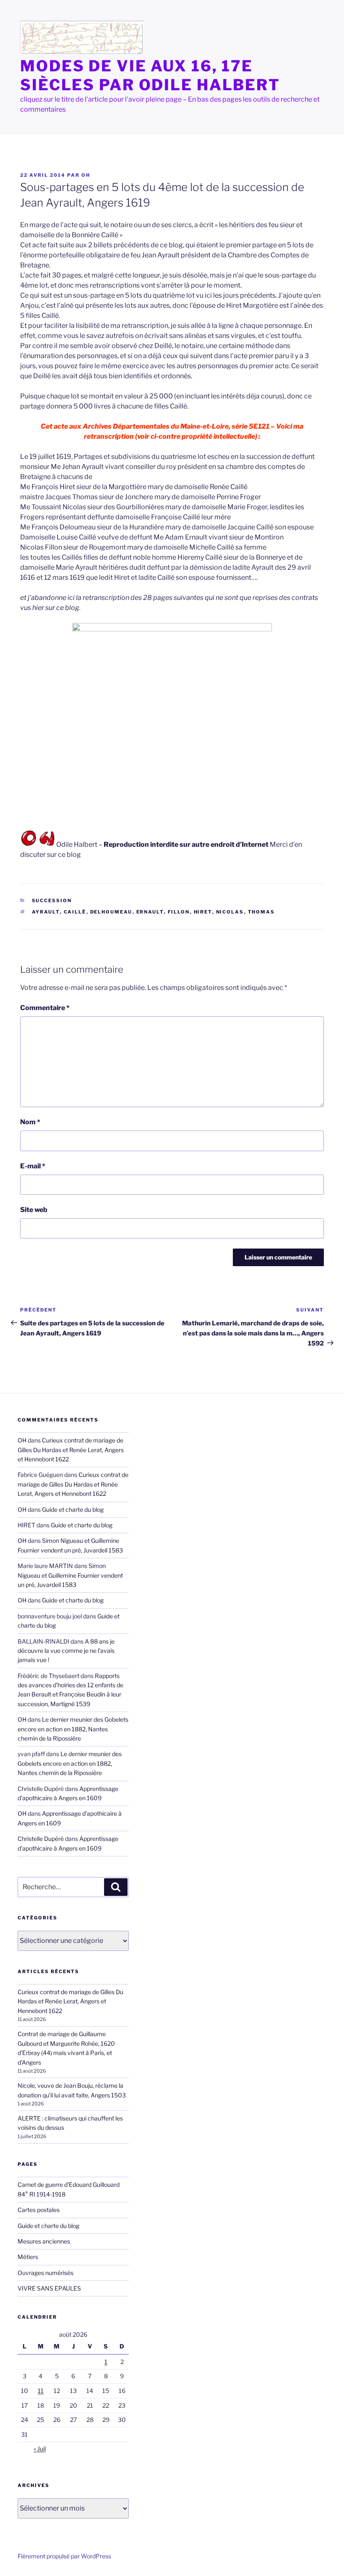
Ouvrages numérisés (46, 2273)
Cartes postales (39, 2210)
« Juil (40, 2449)
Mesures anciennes (44, 2241)
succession (52, 901)
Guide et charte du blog (73, 1509)
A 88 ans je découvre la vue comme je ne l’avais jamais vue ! (66, 1651)
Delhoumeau (111, 912)
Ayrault (46, 912)
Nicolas (230, 912)
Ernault (150, 912)
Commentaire (45, 1008)
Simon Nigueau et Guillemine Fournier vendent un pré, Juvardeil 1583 (70, 1575)
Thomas (262, 912)
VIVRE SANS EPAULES (49, 2288)
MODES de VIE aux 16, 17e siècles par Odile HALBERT (150, 75)
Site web (34, 1210)
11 (41, 2391)
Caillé (75, 912)
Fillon (179, 912)
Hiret (203, 912)
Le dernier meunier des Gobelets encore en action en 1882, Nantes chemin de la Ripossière (73, 1729)
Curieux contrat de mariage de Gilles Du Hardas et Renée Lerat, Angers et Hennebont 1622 (71, 1450)
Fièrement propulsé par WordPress (64, 2556)
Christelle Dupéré (41, 1839)
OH (86, 175)
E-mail (33, 1166)
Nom (30, 1122)
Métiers (28, 2257)
